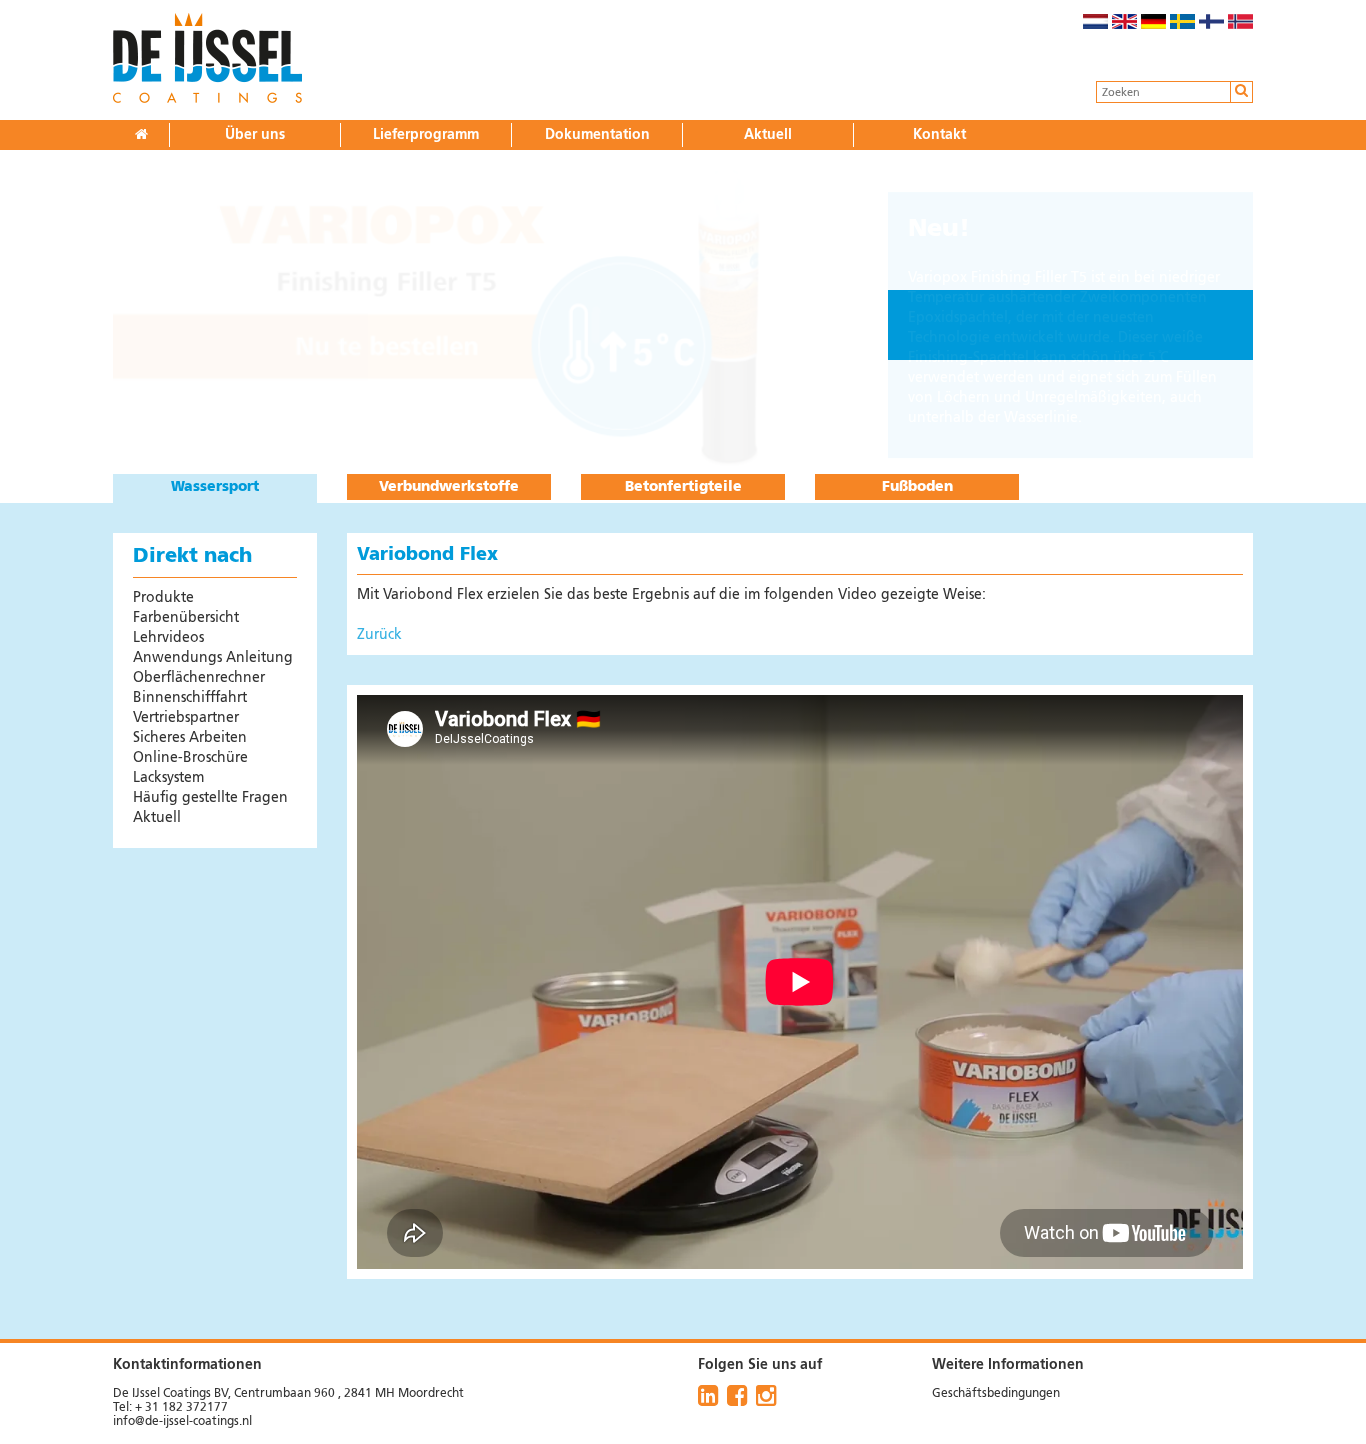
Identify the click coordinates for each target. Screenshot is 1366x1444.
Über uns (255, 135)
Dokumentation (597, 135)
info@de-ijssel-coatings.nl (182, 1422)
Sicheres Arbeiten (190, 738)
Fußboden (917, 487)
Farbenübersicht (186, 618)
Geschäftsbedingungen (996, 1394)
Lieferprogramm (426, 135)
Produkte (163, 598)
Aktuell (768, 135)
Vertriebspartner (186, 718)
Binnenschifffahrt (190, 698)
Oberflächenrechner (199, 678)
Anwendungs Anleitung (213, 658)
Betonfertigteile (683, 487)
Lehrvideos (168, 638)
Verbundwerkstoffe (449, 487)
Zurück (379, 635)
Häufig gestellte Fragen (210, 798)
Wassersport (215, 487)
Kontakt (939, 135)
